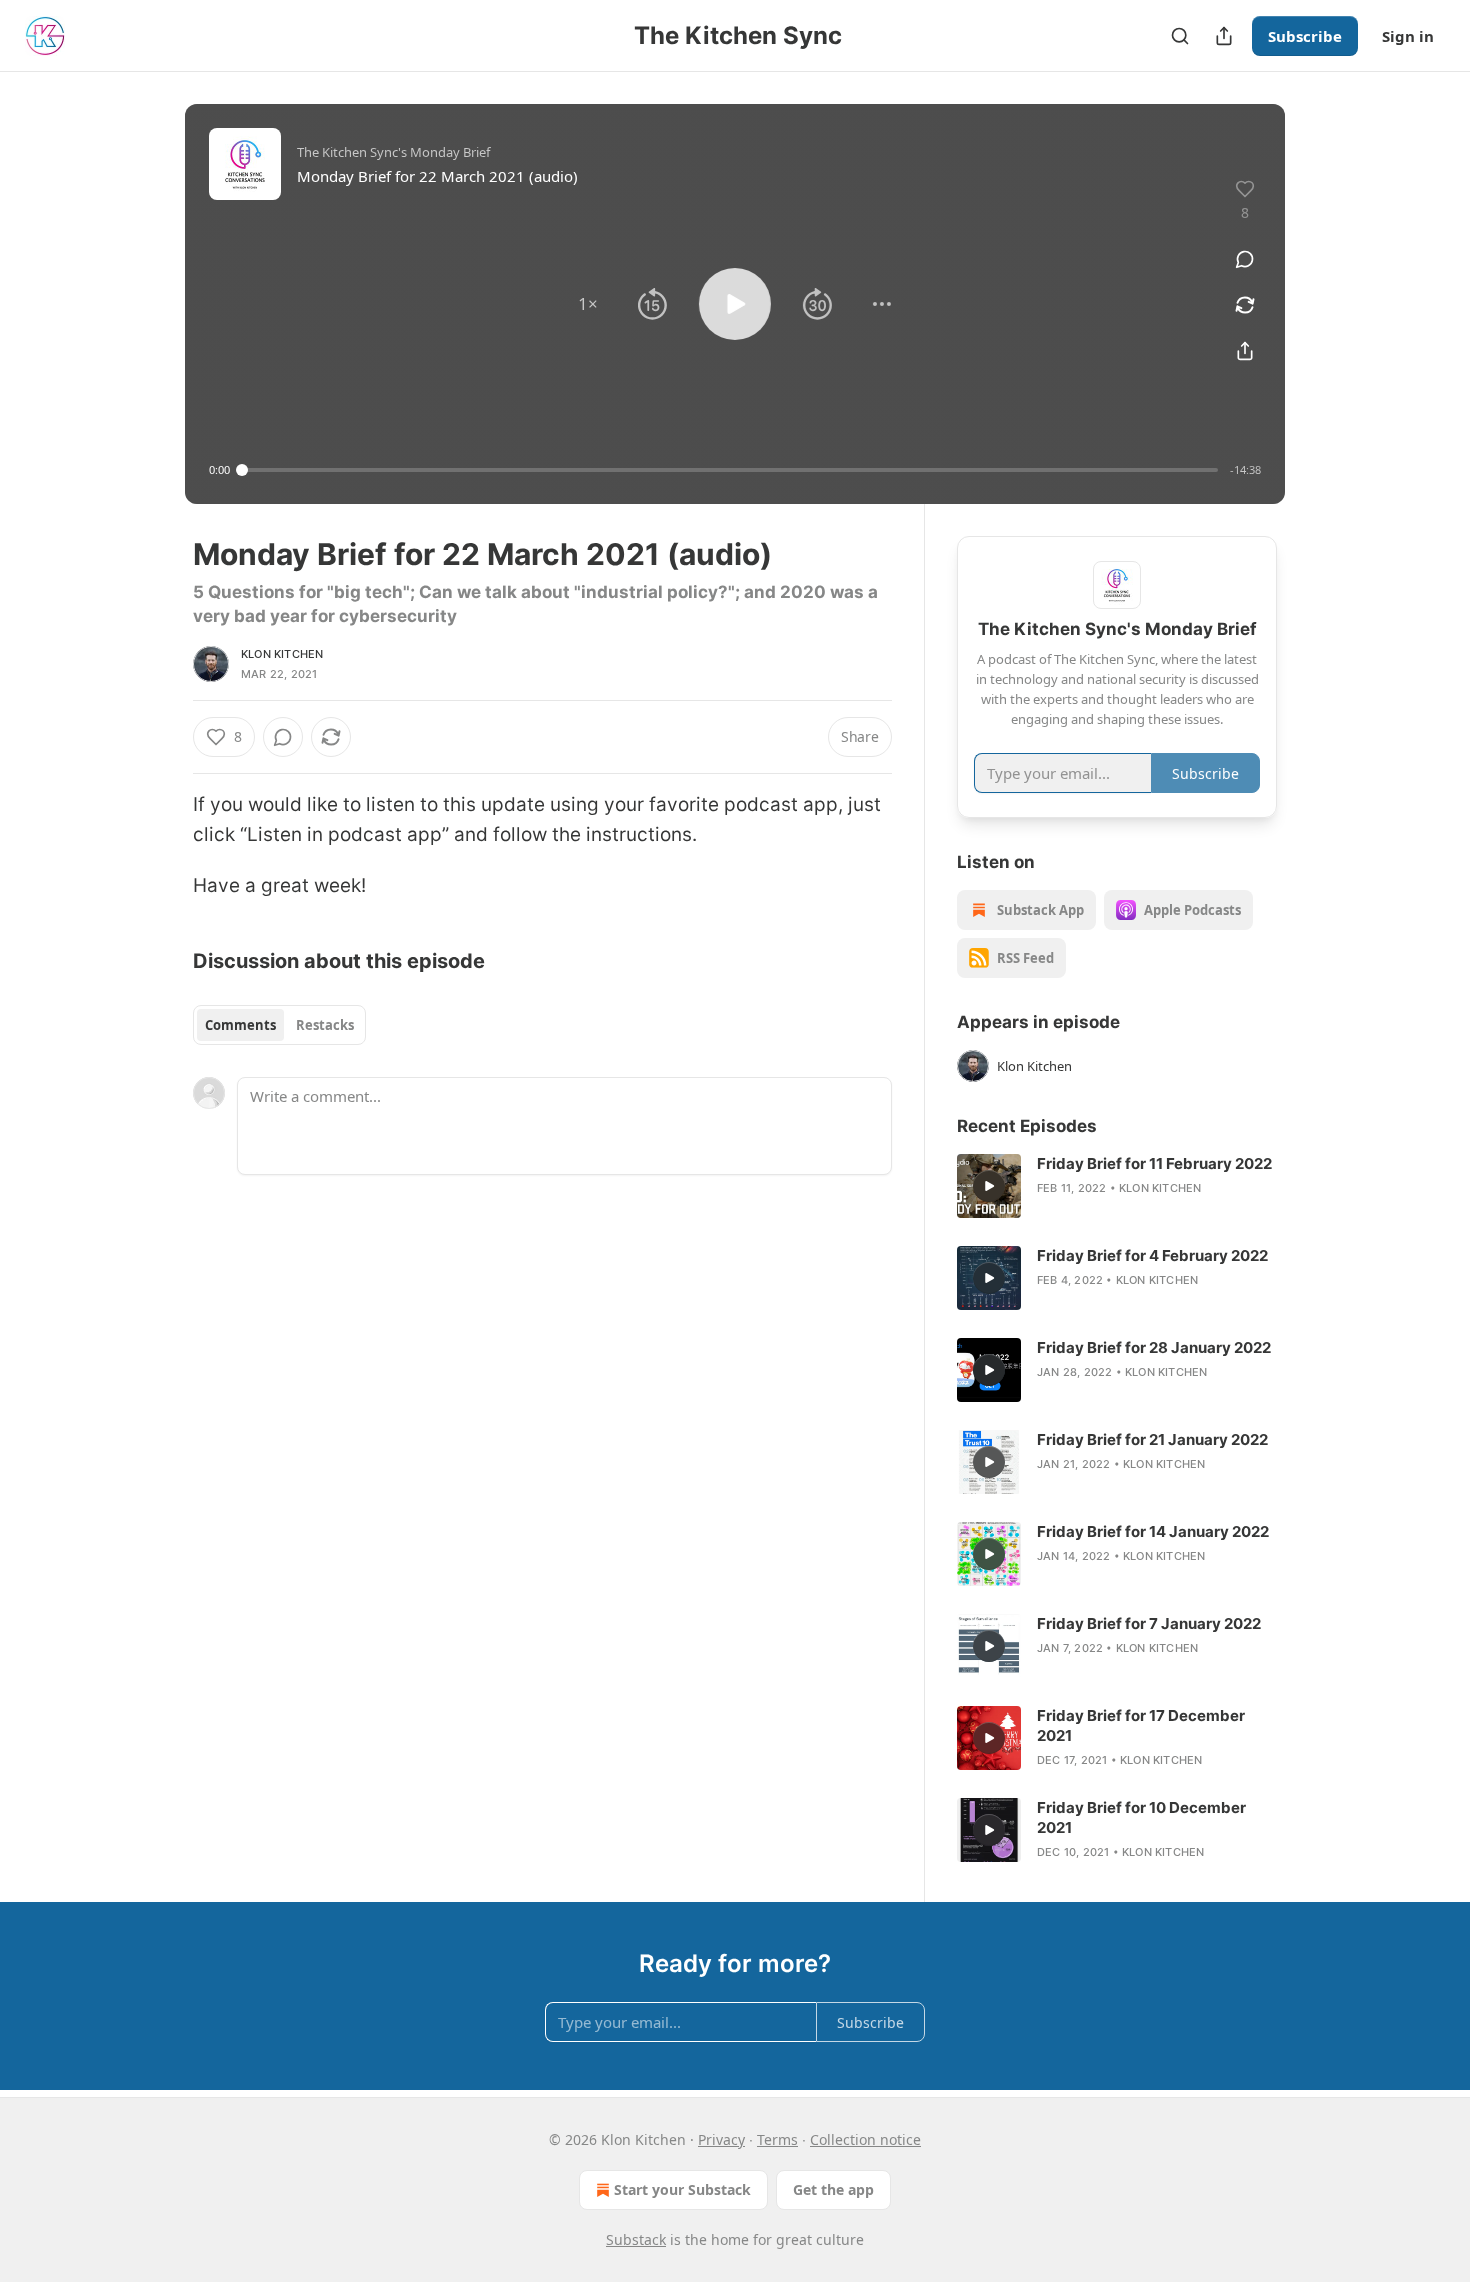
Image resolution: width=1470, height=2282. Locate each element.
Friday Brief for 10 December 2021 (1141, 1817)
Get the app (833, 2189)
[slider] (730, 470)
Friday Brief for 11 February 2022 (1154, 1163)
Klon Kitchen (282, 654)
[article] (1117, 1186)
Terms (777, 2139)
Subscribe (1305, 36)
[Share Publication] (1224, 36)
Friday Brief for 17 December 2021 (1141, 1725)
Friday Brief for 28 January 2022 (1154, 1347)
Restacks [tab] (325, 1025)
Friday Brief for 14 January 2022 (1153, 1531)
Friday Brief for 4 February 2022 (1152, 1255)
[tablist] (279, 1025)
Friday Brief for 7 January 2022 (1149, 1623)
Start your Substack (682, 2189)
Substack (636, 2239)
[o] (989, 1186)
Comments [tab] (240, 1025)
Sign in (1408, 36)
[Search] (1180, 36)
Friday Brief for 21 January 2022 (1152, 1439)
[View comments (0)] (1245, 259)
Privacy (721, 2139)
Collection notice (865, 2139)
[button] (588, 304)
